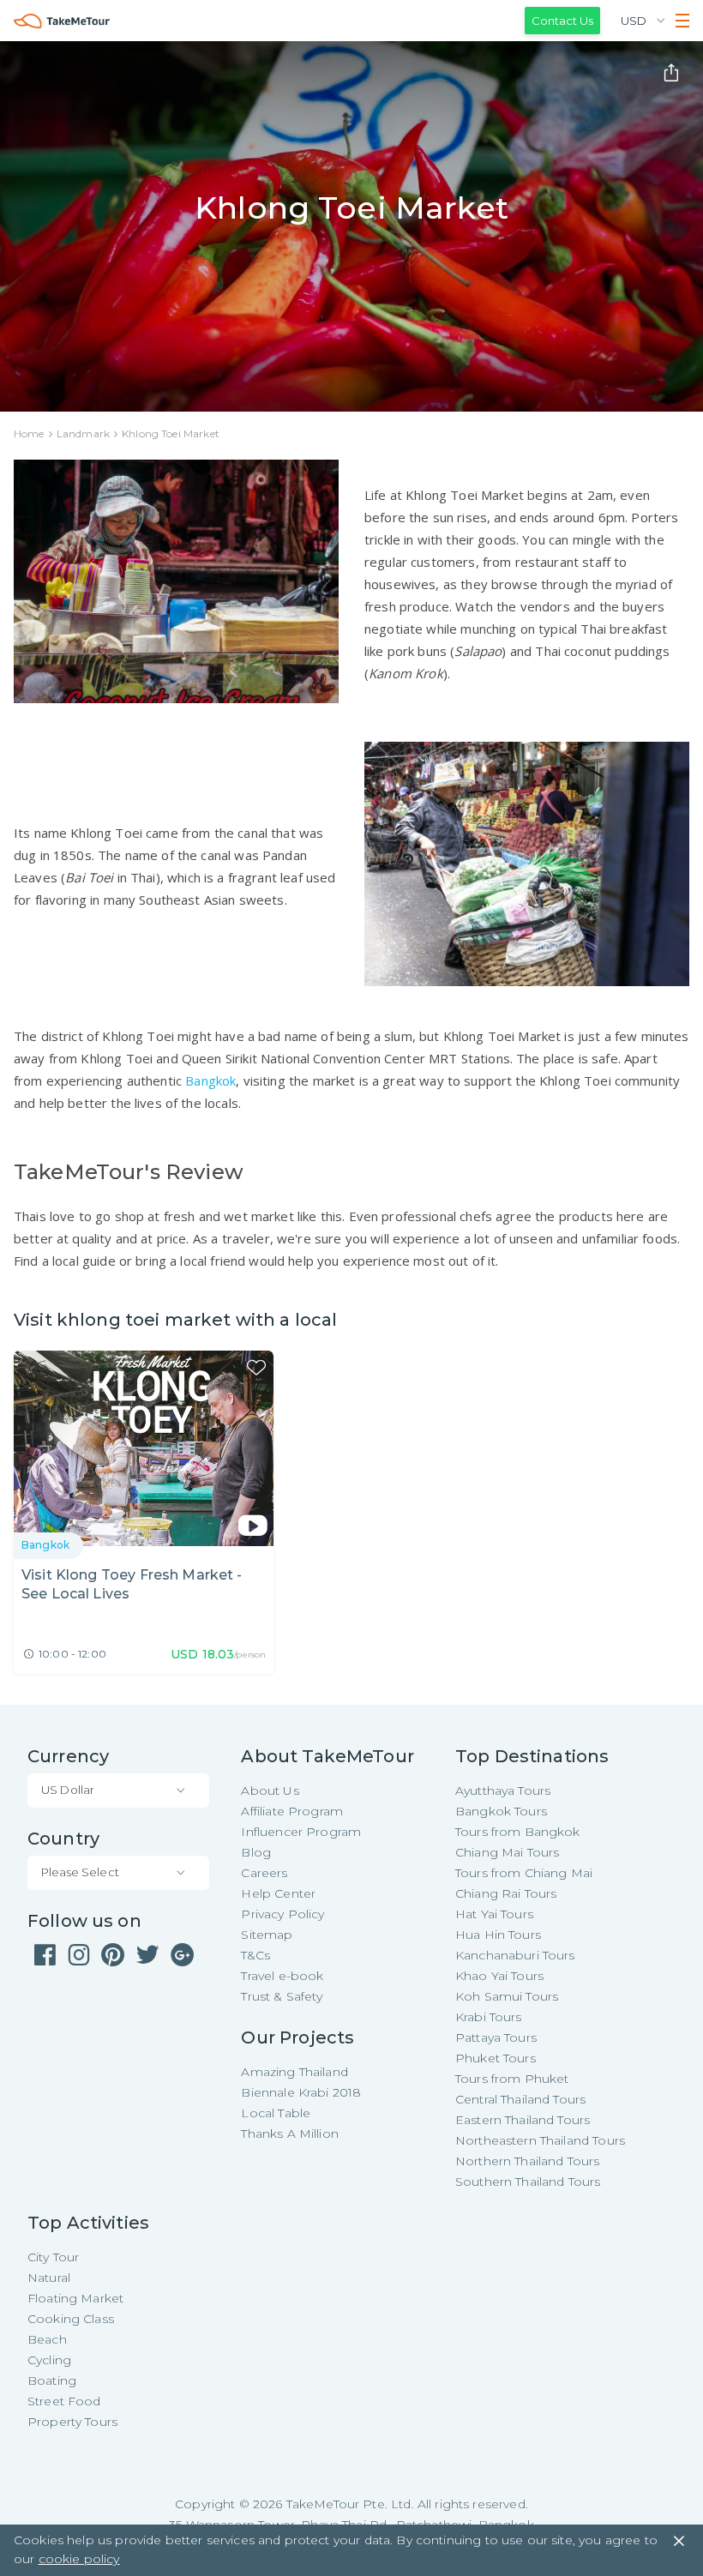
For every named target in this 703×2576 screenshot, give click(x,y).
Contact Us (562, 21)
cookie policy (79, 2559)
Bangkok (210, 1080)
